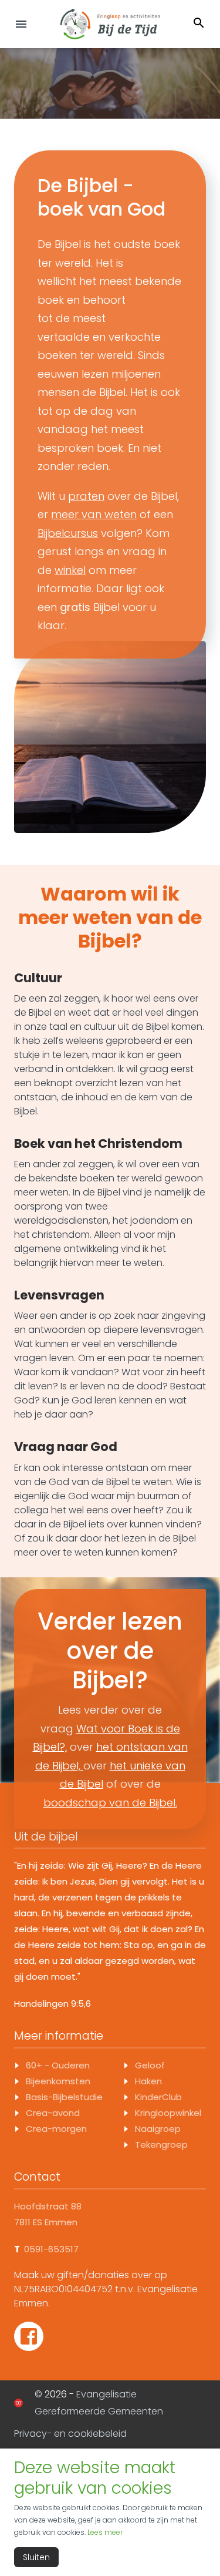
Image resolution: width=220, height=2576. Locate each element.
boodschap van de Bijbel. (110, 1803)
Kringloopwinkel (168, 2113)
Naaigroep (158, 2129)
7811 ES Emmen (46, 2222)
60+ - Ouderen (58, 2065)
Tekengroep (161, 2145)
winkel (70, 570)
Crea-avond (53, 2113)
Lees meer (105, 2532)
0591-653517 (51, 2249)
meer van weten (94, 514)
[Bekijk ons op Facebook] (29, 2336)
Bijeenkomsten (58, 2081)
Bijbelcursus (68, 533)
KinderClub (158, 2097)
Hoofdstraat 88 (48, 2206)
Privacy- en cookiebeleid (70, 2434)
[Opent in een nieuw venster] (18, 2403)
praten (86, 496)
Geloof (150, 2065)
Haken (148, 2081)
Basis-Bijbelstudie (64, 2097)
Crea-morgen (56, 2129)
